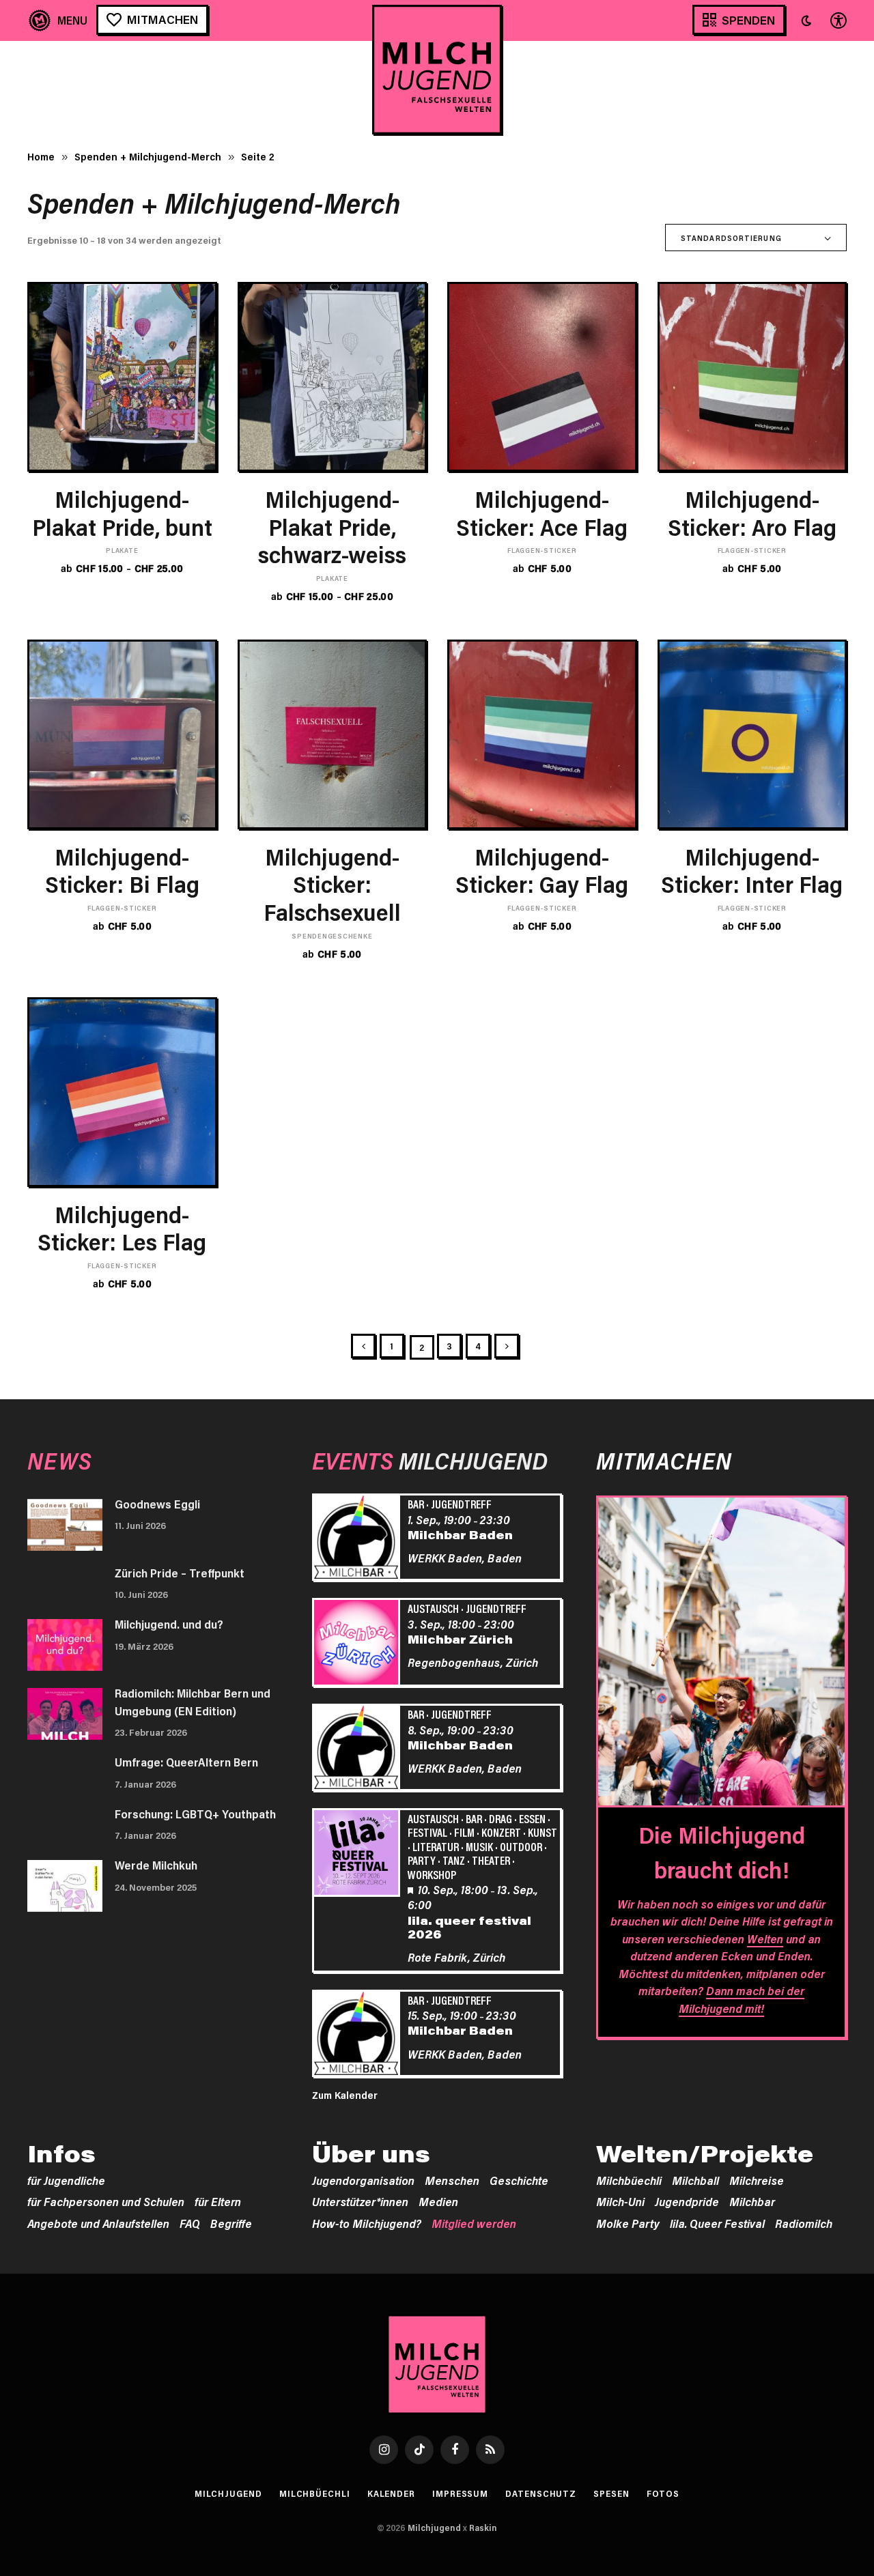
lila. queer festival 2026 (469, 1927)
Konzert (501, 1832)
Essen (532, 1818)
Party (422, 1860)
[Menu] (58, 20)
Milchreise (757, 2180)
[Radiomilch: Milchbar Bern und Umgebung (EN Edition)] (65, 1714)
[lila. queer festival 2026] (358, 1855)
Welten (765, 1938)
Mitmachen (163, 19)
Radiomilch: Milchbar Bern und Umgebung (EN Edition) (193, 1702)
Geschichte (519, 2180)
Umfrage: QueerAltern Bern (186, 1762)
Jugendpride (687, 2201)
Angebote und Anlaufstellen (98, 2223)
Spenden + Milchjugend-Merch (148, 156)
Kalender (391, 2493)
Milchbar (752, 2201)
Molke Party (628, 2223)
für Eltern (218, 2201)
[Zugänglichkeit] (837, 20)
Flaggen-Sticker (542, 550)
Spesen (611, 2493)
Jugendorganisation (363, 2180)
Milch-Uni (620, 2201)
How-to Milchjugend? (367, 2223)
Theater (491, 1860)
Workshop (432, 1874)
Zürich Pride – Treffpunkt (180, 1573)
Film (464, 1832)
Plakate (122, 550)
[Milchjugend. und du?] (65, 1645)
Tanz (454, 1860)
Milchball (695, 2180)
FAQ (190, 2223)
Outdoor (521, 1846)
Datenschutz (541, 2493)
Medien (438, 2201)
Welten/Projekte (705, 2153)
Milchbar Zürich (460, 1639)
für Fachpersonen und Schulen (106, 2201)
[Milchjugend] (437, 70)
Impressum (460, 2493)
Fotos (663, 2493)
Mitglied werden (474, 2223)
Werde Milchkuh (156, 1865)
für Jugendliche (66, 2180)
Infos (61, 2153)
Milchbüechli (629, 2180)
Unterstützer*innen (360, 2201)
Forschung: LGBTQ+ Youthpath (195, 1814)
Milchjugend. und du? (169, 1624)
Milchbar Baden (460, 1534)
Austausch (433, 1608)
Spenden (748, 20)
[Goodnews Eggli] (65, 1525)
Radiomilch (804, 2223)
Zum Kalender (345, 2095)
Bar (416, 1504)
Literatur (436, 1846)
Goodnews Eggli (157, 1504)
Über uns (371, 2153)
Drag (501, 1818)
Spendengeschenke (332, 936)
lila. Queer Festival (717, 2223)
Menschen (452, 2180)
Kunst (542, 1832)
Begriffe (231, 2223)
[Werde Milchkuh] (65, 1886)
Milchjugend (228, 2493)
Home (41, 156)
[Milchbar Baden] (358, 1539)
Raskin (483, 2528)
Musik (479, 1846)
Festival (427, 1832)
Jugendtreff (461, 1504)
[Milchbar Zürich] (358, 1644)
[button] (806, 20)
